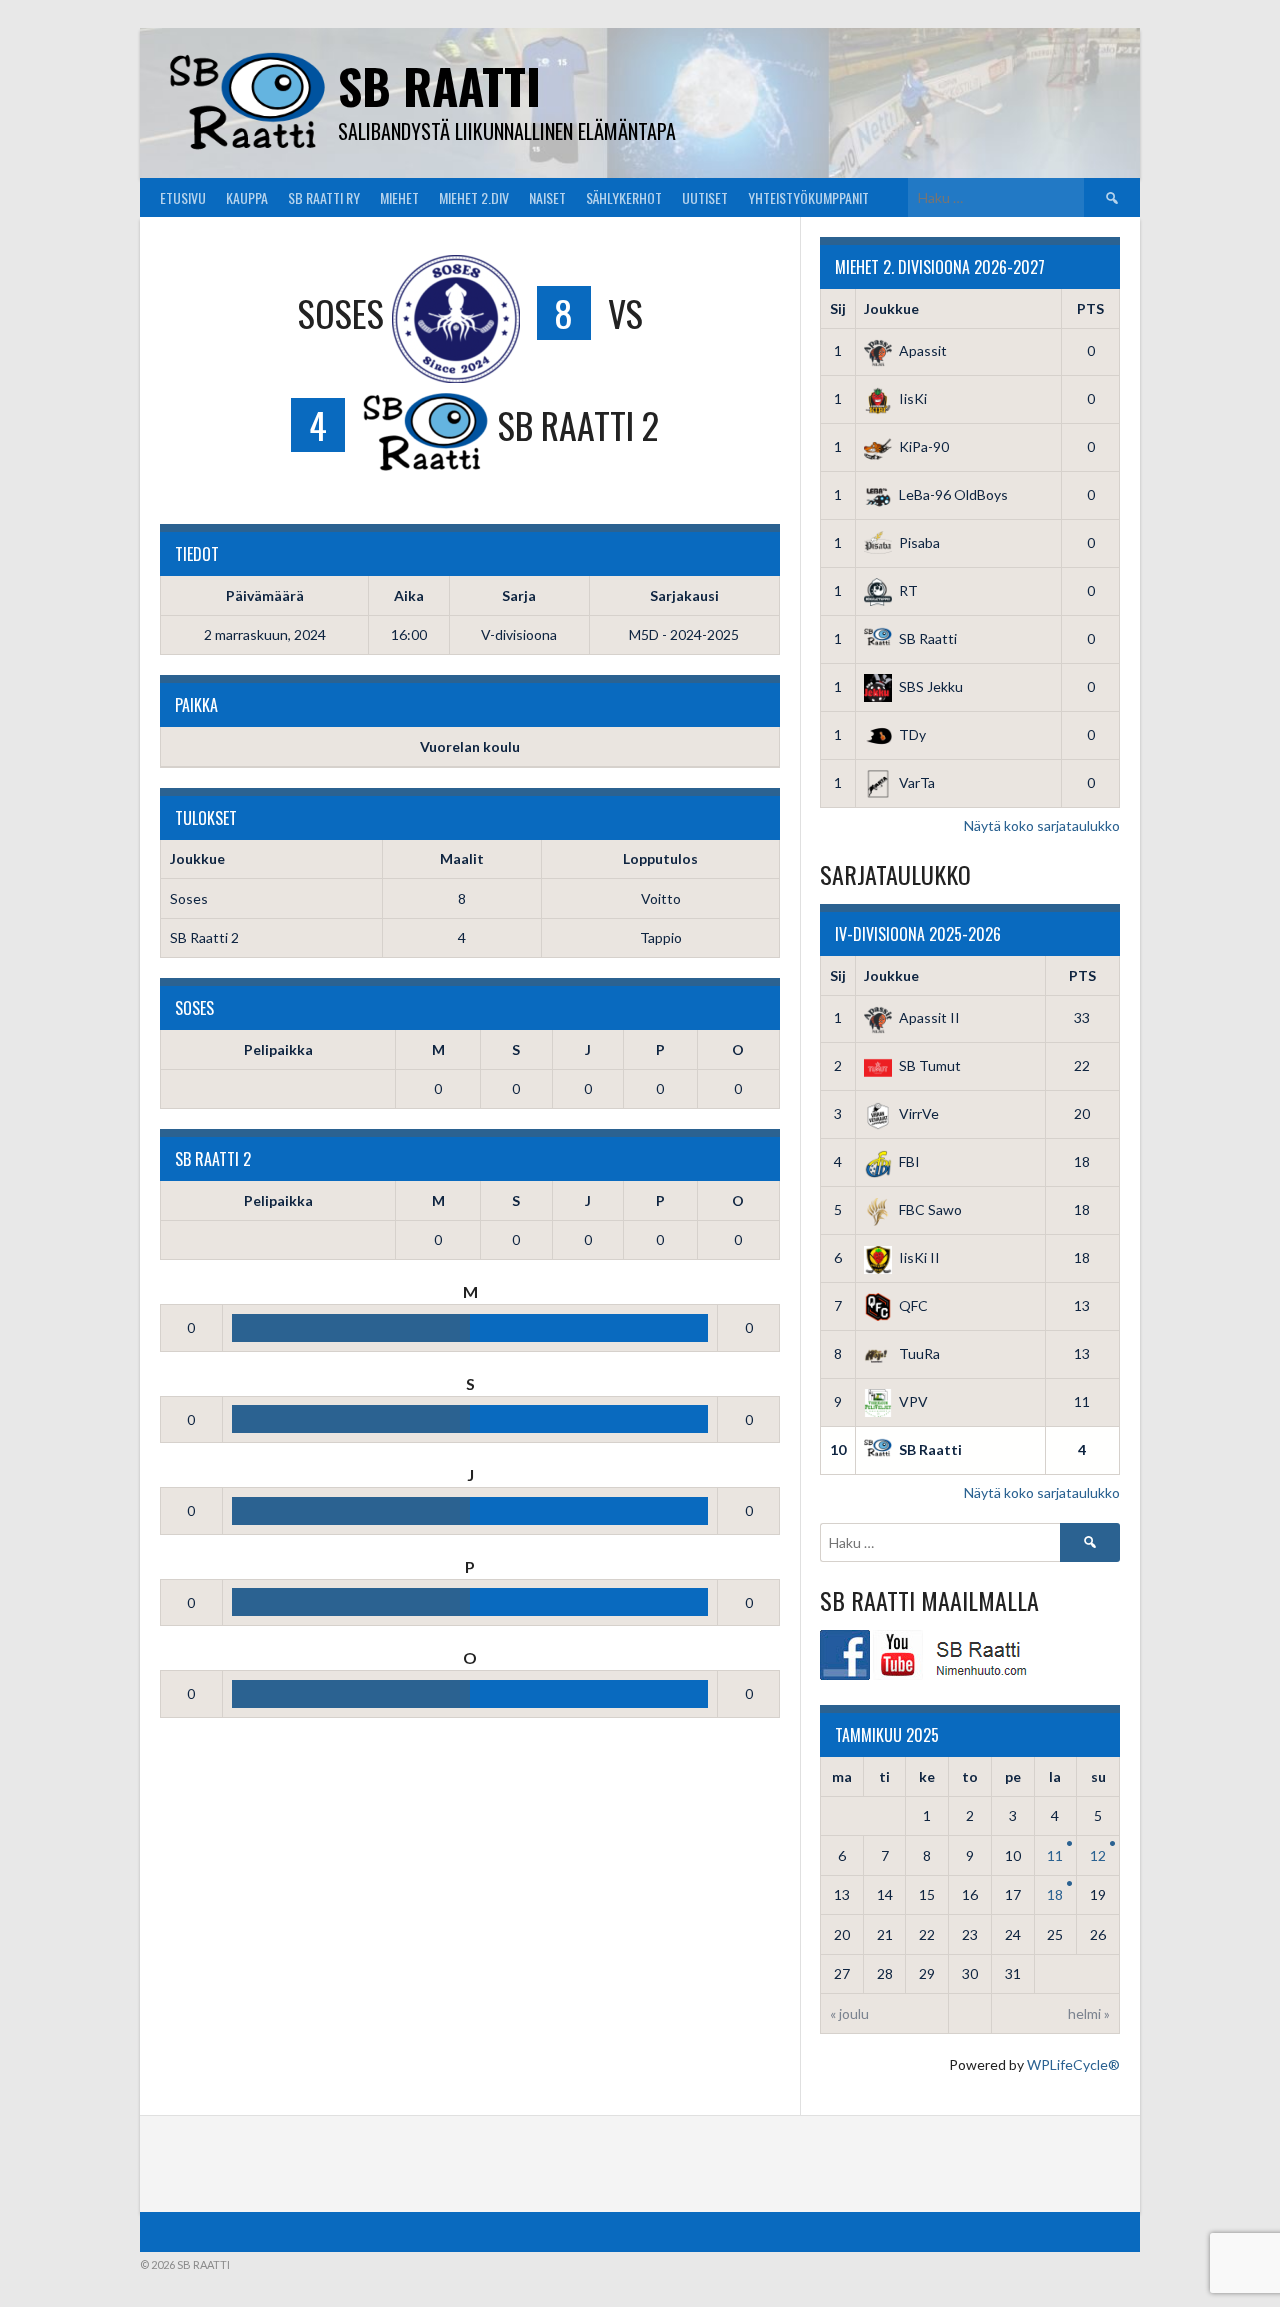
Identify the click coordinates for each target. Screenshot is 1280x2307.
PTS (1090, 308)
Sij (838, 308)
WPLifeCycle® (1073, 2064)
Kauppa (247, 197)
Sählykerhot (624, 197)
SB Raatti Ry (324, 197)
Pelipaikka (278, 1049)
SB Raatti (439, 85)
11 (1055, 1855)
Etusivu (183, 197)
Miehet (399, 197)
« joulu (849, 2013)
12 (1098, 1855)
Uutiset (705, 197)
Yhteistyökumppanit (808, 197)
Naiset (547, 197)
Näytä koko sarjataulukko (1042, 825)
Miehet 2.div (474, 197)
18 (1055, 1894)
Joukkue (891, 308)
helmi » (1089, 2013)
